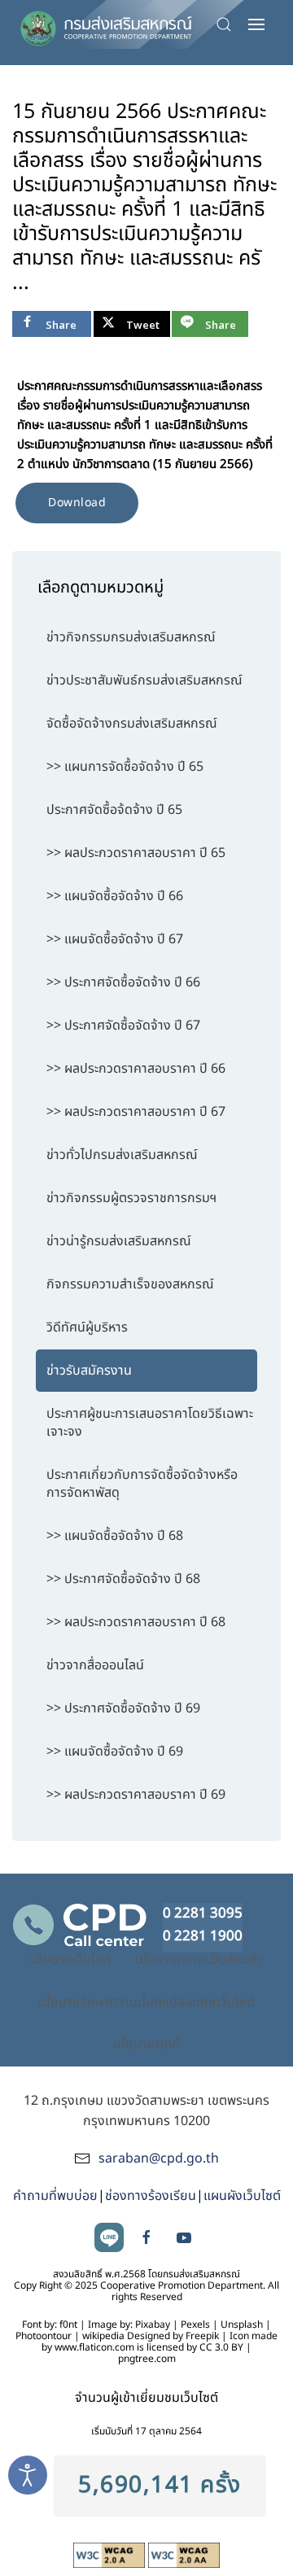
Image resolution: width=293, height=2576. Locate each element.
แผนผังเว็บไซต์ (242, 2196)
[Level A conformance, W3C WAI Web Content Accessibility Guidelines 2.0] (111, 2555)
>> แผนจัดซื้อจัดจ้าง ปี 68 (115, 1536)
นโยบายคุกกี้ (146, 2045)
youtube (184, 2237)
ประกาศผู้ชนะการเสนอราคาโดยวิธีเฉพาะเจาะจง (150, 1423)
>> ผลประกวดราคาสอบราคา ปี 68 (136, 1622)
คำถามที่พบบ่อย (55, 2196)
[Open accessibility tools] (28, 2475)
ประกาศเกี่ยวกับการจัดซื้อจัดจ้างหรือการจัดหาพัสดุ (142, 1484)
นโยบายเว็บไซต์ (70, 1960)
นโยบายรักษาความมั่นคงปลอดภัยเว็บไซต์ (146, 2002)
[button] (256, 24)
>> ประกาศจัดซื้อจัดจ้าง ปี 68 (123, 1579)
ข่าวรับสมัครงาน (89, 1371)
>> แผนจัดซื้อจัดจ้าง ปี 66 (115, 896)
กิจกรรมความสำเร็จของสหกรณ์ (130, 1284)
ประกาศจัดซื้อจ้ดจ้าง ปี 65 (114, 810)
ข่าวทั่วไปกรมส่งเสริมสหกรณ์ (122, 1155)
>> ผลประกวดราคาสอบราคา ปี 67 (136, 1112)
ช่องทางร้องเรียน (151, 2196)
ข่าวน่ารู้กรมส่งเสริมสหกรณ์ (119, 1241)
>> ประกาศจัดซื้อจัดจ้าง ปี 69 (123, 1708)
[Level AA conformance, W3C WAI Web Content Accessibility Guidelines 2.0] (184, 2555)
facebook (146, 2237)
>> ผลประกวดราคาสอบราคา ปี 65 (136, 853)
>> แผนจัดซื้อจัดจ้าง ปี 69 (115, 1752)
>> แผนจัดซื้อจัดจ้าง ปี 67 (115, 939)
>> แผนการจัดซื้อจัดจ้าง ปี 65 (125, 767)
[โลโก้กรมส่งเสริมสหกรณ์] (106, 24)
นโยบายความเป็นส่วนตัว (199, 1960)
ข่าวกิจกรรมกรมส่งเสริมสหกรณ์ (131, 637)
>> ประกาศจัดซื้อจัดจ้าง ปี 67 (123, 1026)
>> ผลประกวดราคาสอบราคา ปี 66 (136, 1069)
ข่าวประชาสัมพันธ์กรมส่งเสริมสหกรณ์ (144, 680)
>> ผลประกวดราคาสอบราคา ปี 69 (136, 1795)
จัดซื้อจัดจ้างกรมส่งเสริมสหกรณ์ (132, 724)
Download (77, 503)
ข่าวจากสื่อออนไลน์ (95, 1665)
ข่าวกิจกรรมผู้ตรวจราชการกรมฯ (131, 1198)
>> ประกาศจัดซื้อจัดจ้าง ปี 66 (123, 982)
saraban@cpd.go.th (159, 2158)
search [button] (228, 24)
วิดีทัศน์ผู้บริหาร (87, 1327)
